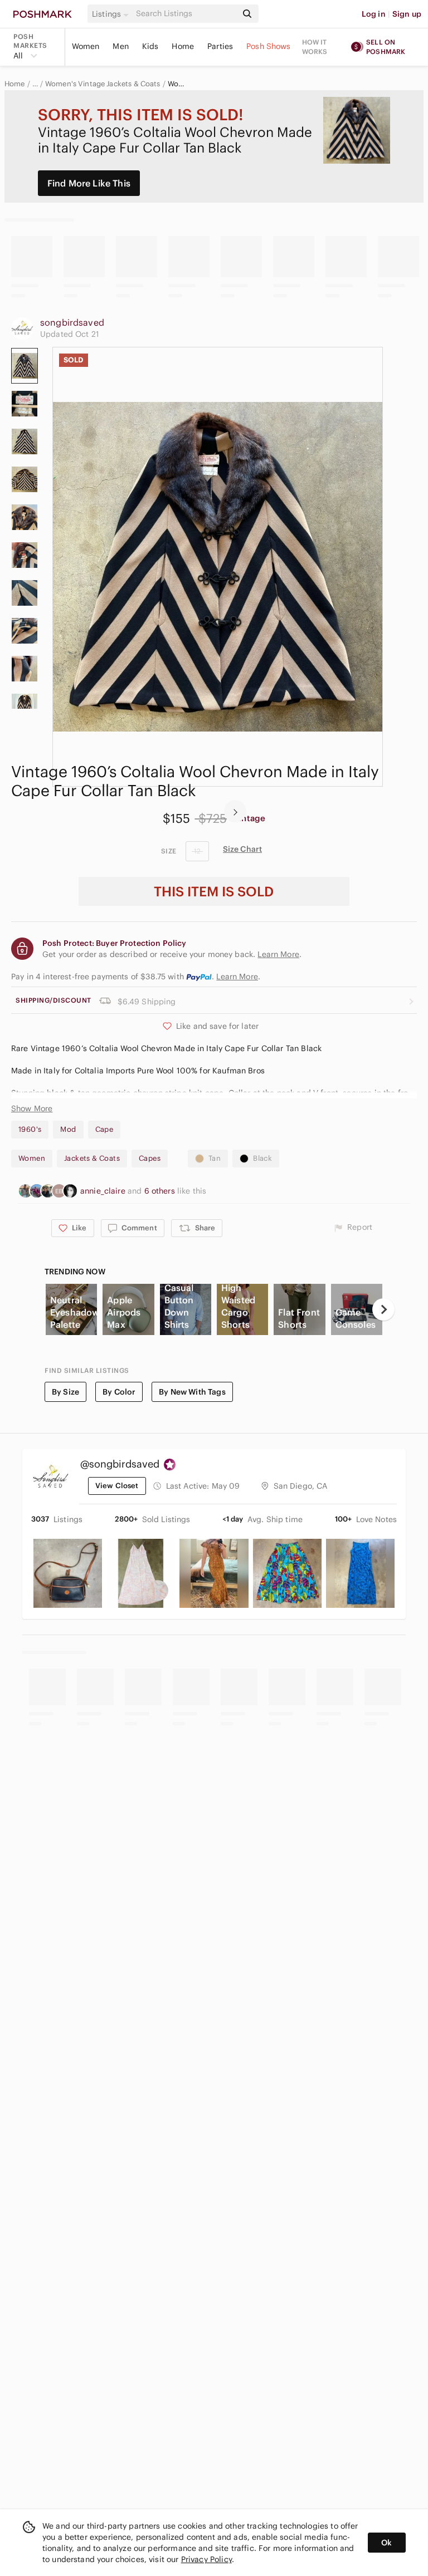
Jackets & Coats (92, 1158)
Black (262, 1158)
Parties (220, 46)
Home (183, 46)
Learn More (237, 977)
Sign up (407, 14)
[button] (112, 14)
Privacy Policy (206, 2559)
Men (120, 46)
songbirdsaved (72, 322)
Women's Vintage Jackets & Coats (103, 84)
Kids (150, 46)
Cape (104, 1129)
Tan (215, 1158)
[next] (235, 811)
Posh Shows (269, 46)
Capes (150, 1158)
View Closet (117, 1486)
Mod (68, 1129)
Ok (386, 2543)
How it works (315, 47)
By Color (119, 1392)
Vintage (249, 818)
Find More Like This (89, 183)
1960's (30, 1129)
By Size (65, 1392)
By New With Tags (192, 1392)
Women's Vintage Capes (177, 84)
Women (86, 46)
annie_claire (104, 1191)
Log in (374, 14)
